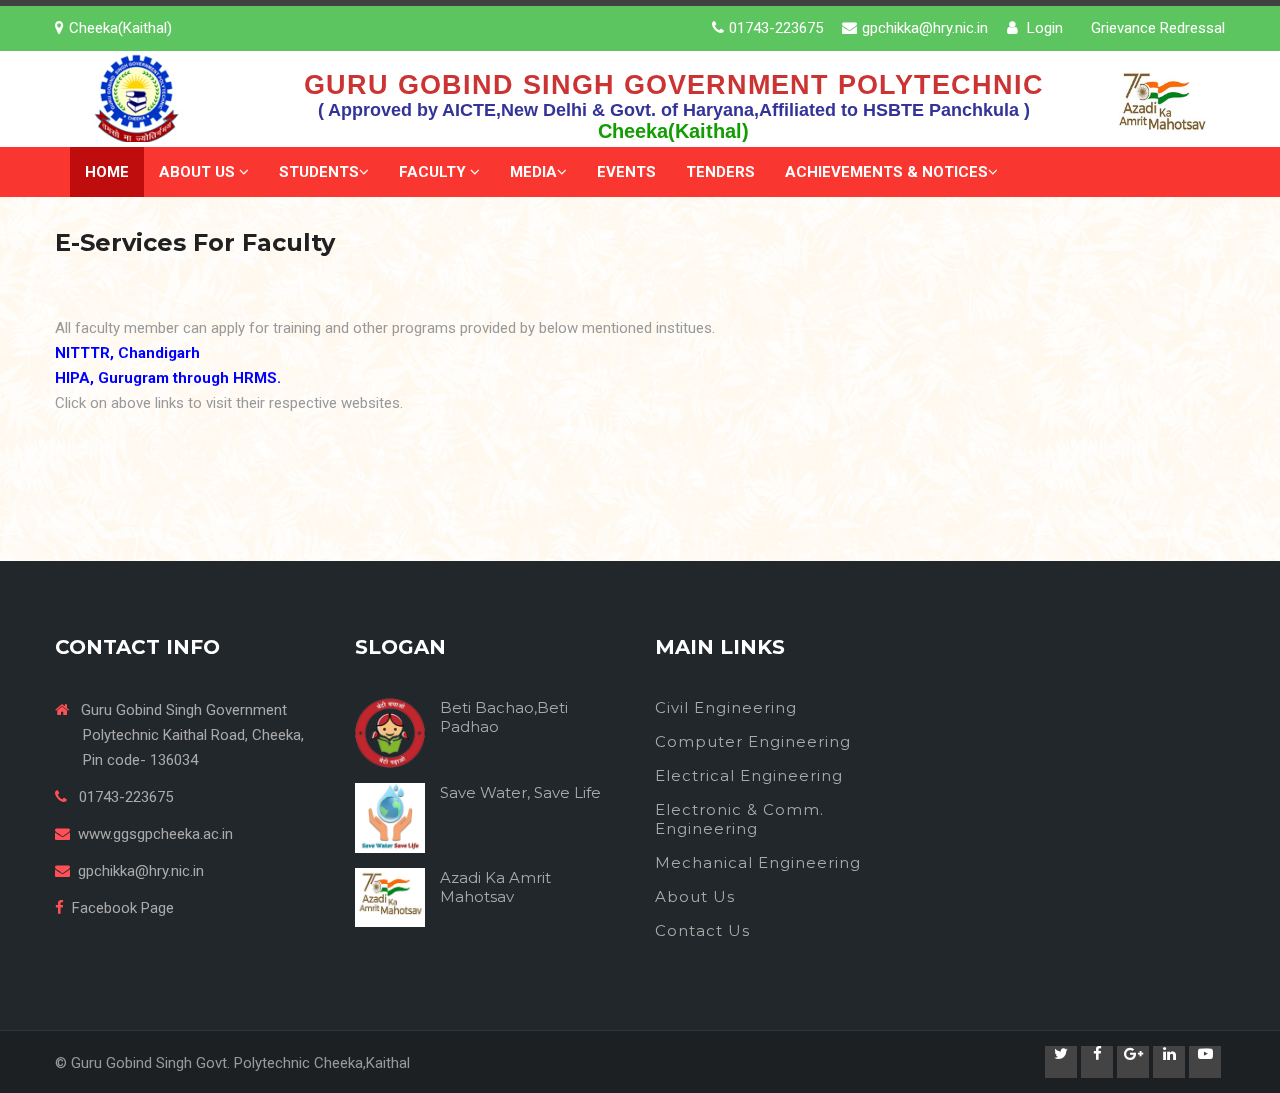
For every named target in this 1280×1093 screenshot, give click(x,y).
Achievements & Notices (886, 172)
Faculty (434, 172)
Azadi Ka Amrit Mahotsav (495, 887)
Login (1043, 28)
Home (107, 172)
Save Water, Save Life (520, 792)
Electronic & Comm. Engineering (739, 819)
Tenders (720, 172)
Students (319, 172)
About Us (199, 172)
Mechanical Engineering (758, 862)
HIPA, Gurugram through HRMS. (168, 378)
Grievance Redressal (1158, 28)
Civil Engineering (726, 707)
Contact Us (702, 930)
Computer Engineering (753, 741)
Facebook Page (123, 908)
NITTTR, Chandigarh (127, 353)
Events (626, 172)
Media (533, 172)
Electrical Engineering (749, 775)
